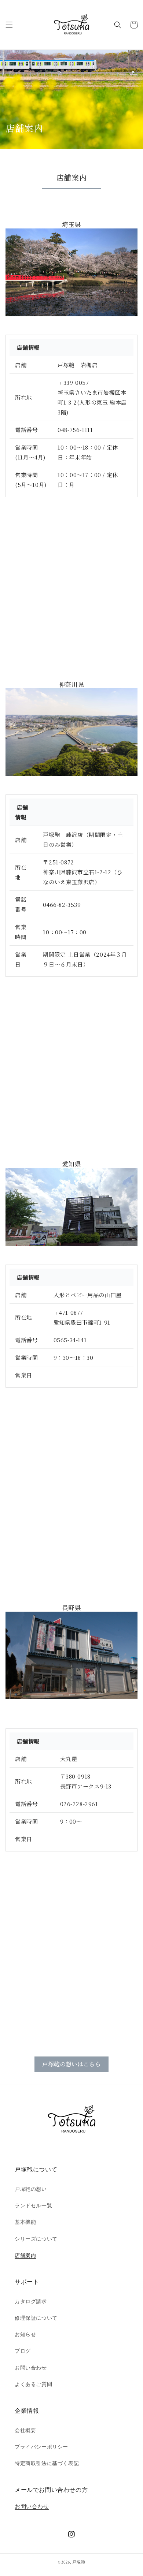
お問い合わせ (31, 2368)
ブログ (23, 2351)
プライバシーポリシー (41, 2447)
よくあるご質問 (33, 2385)
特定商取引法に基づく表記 (47, 2464)
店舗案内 (25, 2256)
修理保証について (36, 2318)
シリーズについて (36, 2239)
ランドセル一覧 (33, 2206)
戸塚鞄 (79, 2562)
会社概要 (25, 2431)
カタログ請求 (31, 2302)
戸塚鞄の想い (31, 2189)
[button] (9, 25)
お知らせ (25, 2335)
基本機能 (25, 2222)
